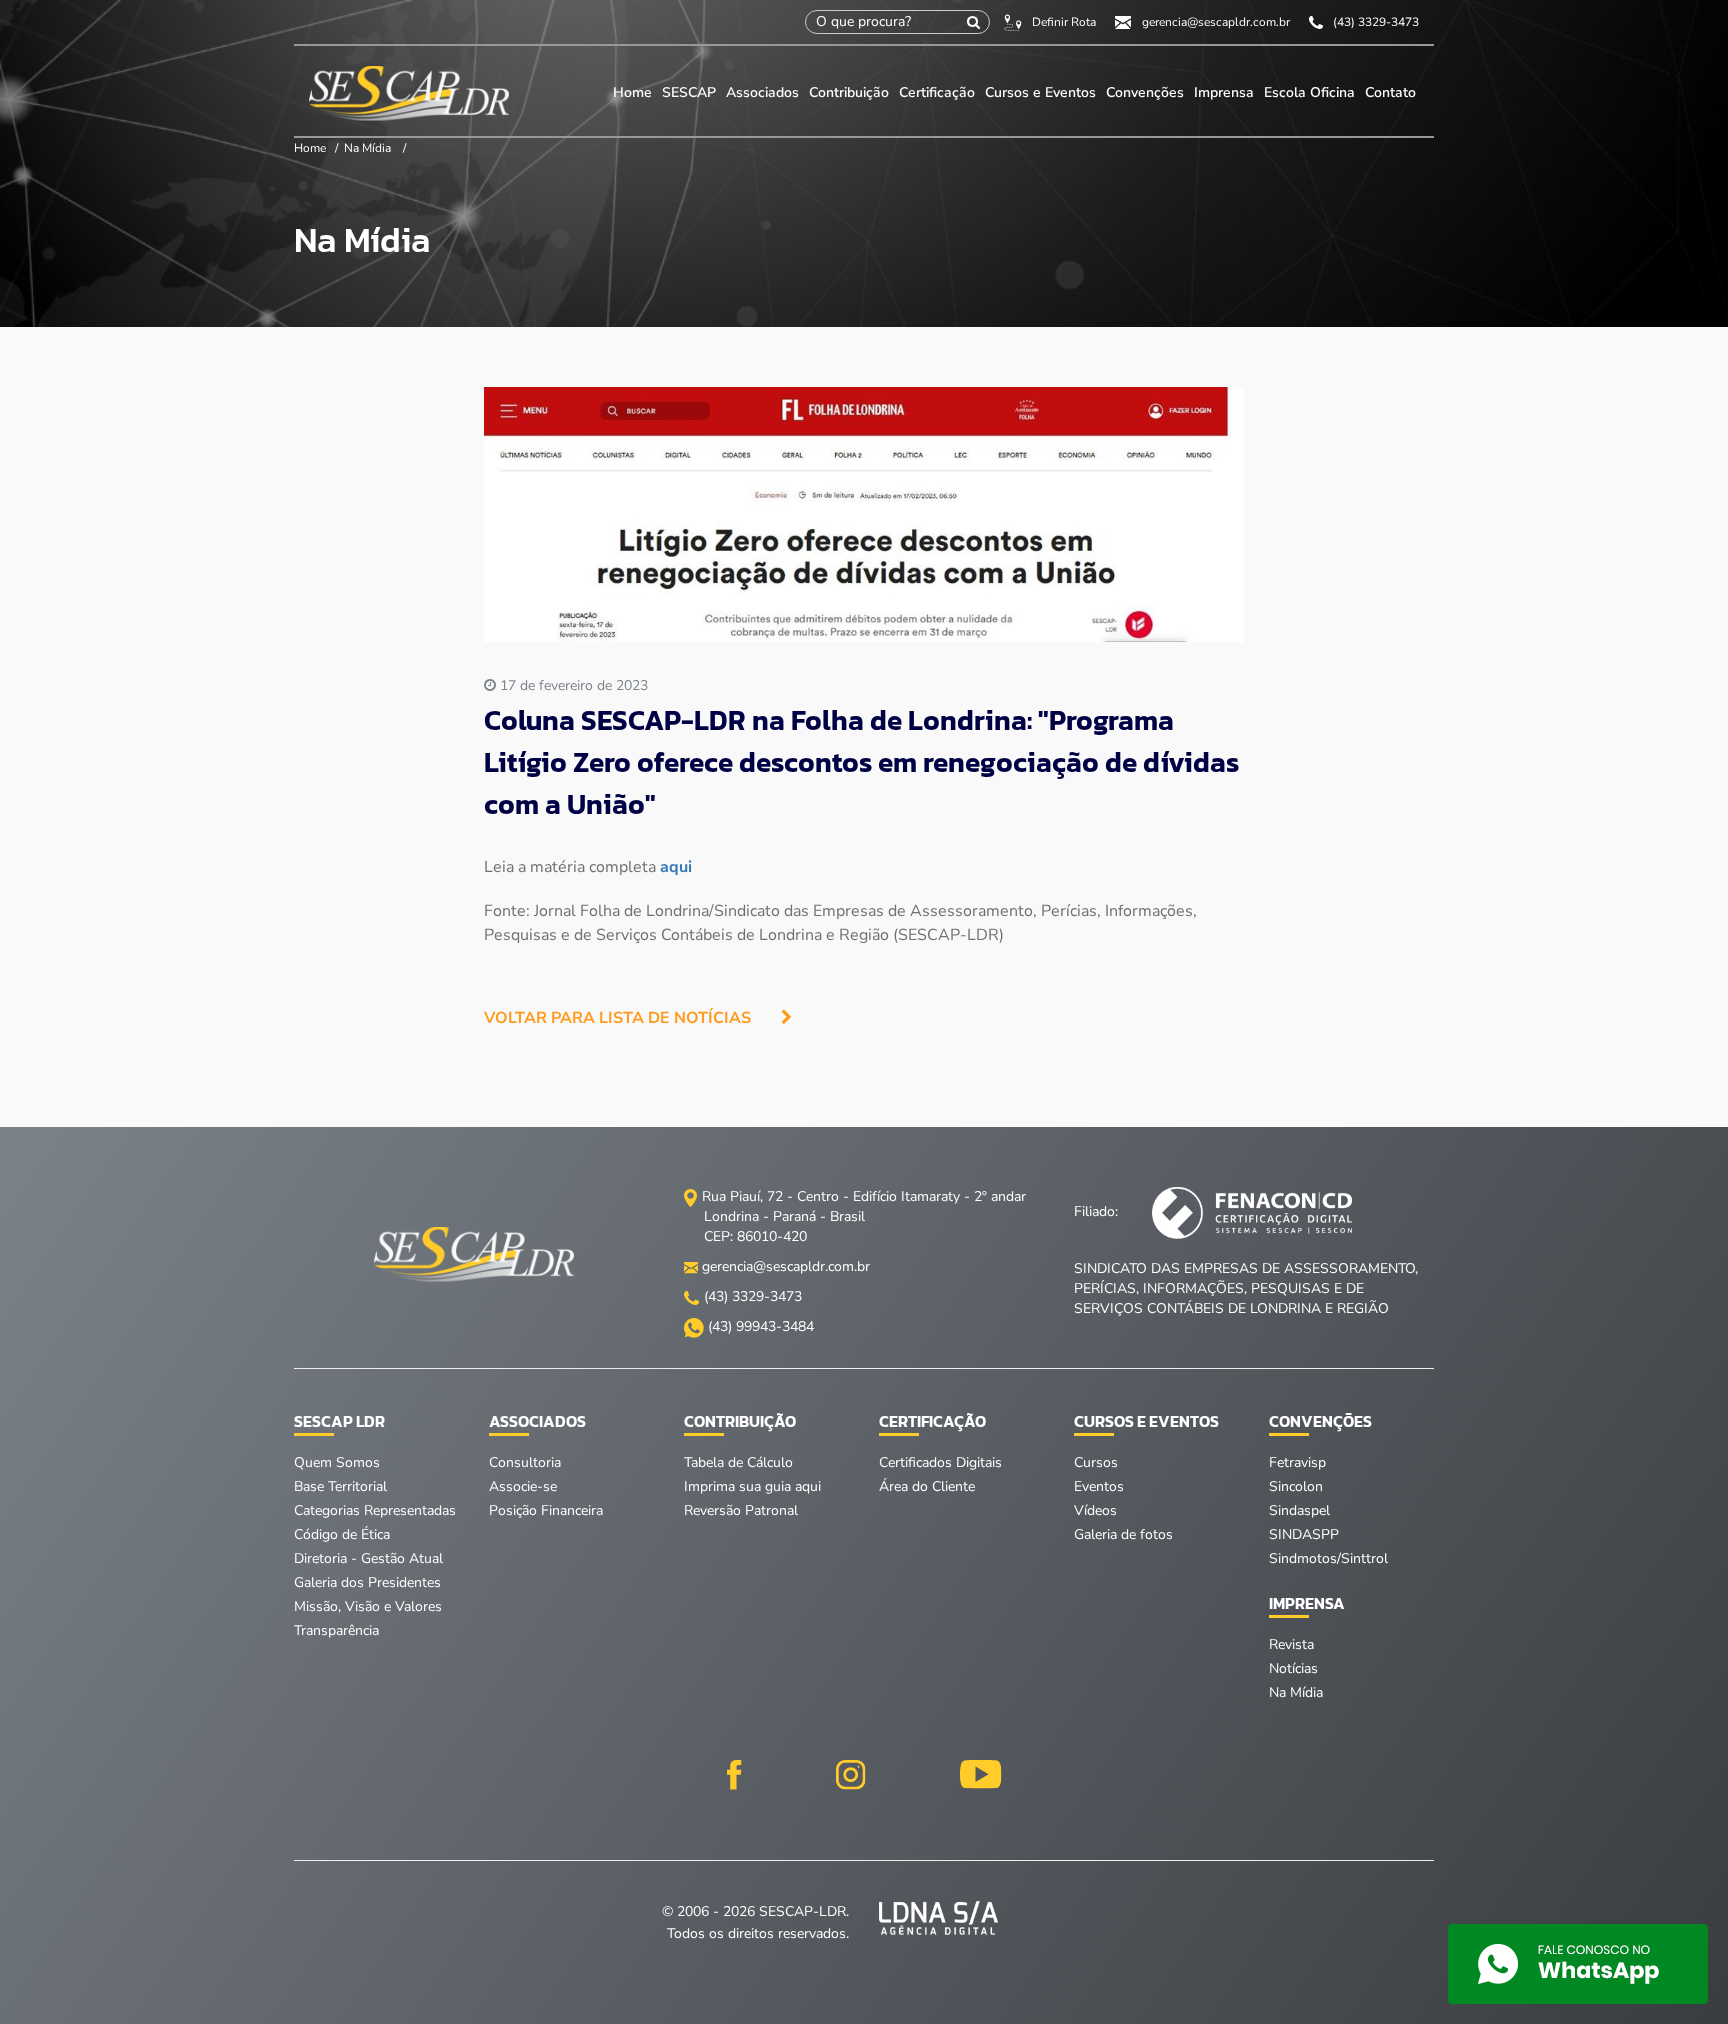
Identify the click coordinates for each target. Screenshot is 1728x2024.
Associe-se (523, 1486)
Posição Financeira (546, 1510)
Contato (1390, 92)
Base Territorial (340, 1486)
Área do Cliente (927, 1486)
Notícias (1293, 1668)
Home (632, 92)
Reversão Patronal (741, 1510)
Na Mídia (367, 148)
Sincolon (1296, 1486)
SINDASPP (1304, 1534)
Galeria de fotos (1123, 1534)
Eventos (1099, 1486)
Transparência (336, 1630)
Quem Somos (337, 1462)
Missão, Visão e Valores (368, 1606)
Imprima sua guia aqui (752, 1486)
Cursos (1096, 1462)
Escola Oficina (1309, 92)
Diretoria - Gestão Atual (368, 1558)
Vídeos (1095, 1510)
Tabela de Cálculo (738, 1462)
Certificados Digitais (940, 1462)
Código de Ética (342, 1534)
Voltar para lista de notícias (617, 1018)
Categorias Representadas (375, 1510)
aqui (676, 867)
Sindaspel (1299, 1510)
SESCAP (691, 92)
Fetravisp (1297, 1462)
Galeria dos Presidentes (367, 1582)
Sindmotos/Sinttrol (1328, 1558)
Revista (1291, 1644)
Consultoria (525, 1462)
